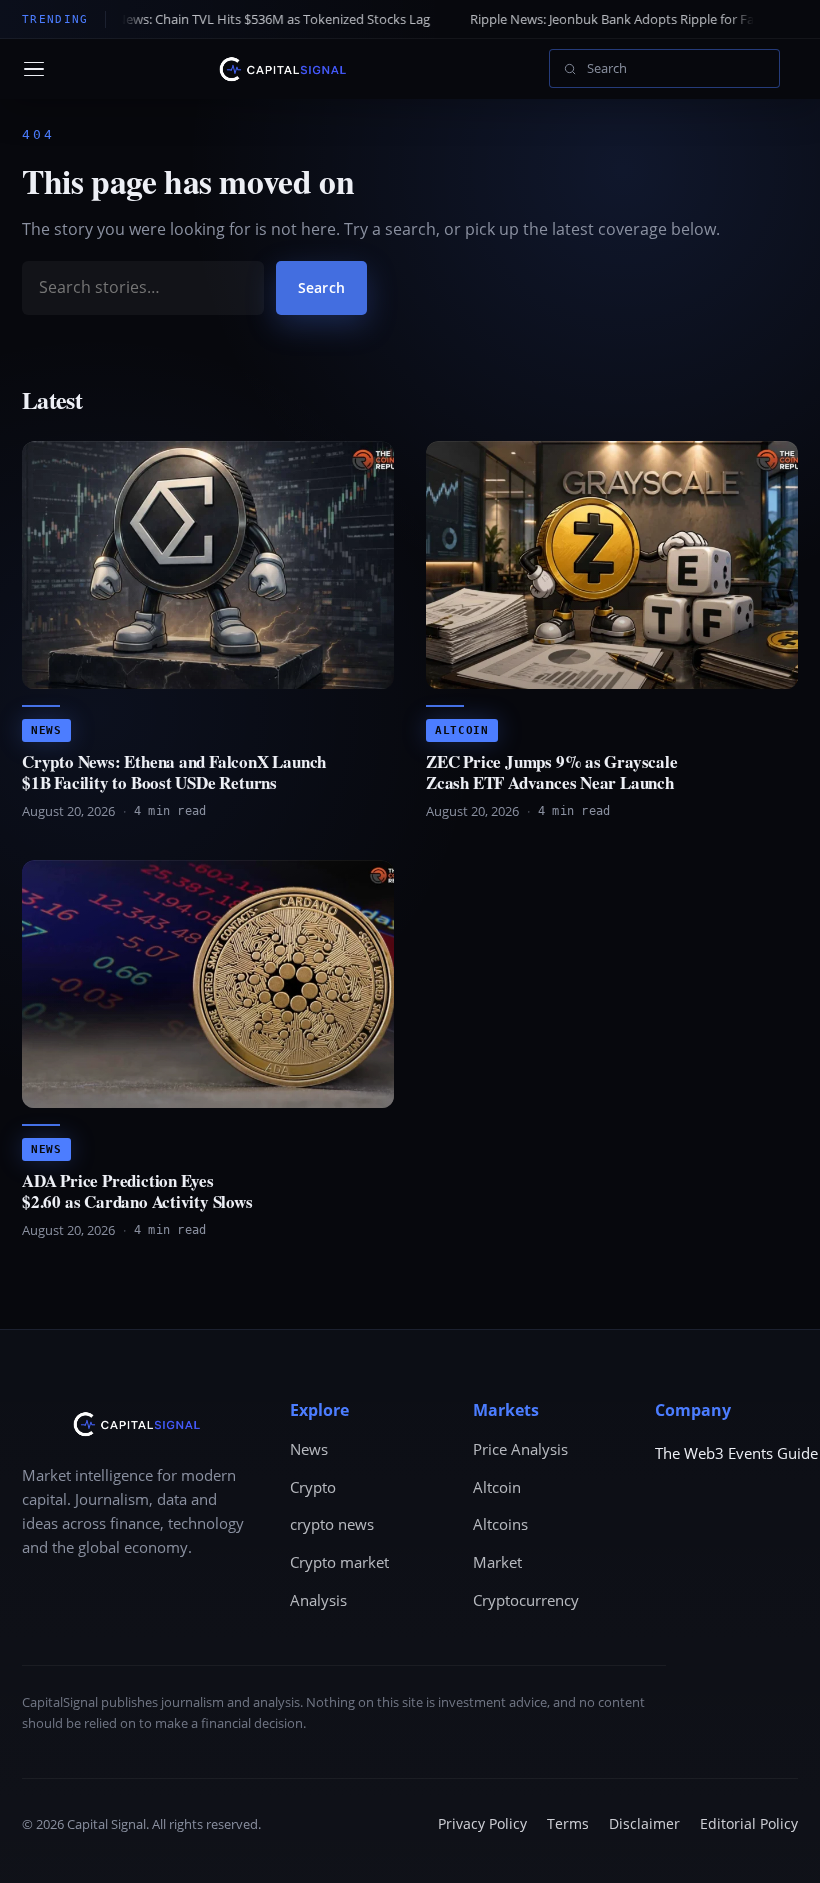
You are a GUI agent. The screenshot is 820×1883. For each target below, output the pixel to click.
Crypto (313, 1487)
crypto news (332, 1524)
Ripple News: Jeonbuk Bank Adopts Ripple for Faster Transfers (585, 19)
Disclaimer (644, 1823)
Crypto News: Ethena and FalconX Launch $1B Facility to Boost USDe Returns (174, 771)
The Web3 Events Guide (736, 1453)
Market (497, 1562)
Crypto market (339, 1562)
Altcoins (500, 1524)
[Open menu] (34, 69)
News (46, 730)
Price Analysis (520, 1449)
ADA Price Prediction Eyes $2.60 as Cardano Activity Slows (137, 1190)
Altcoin (462, 730)
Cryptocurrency (526, 1600)
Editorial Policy (749, 1823)
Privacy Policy (482, 1823)
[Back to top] (776, 1849)
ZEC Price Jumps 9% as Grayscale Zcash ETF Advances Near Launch (552, 771)
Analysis (318, 1600)
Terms (568, 1823)
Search (321, 287)
